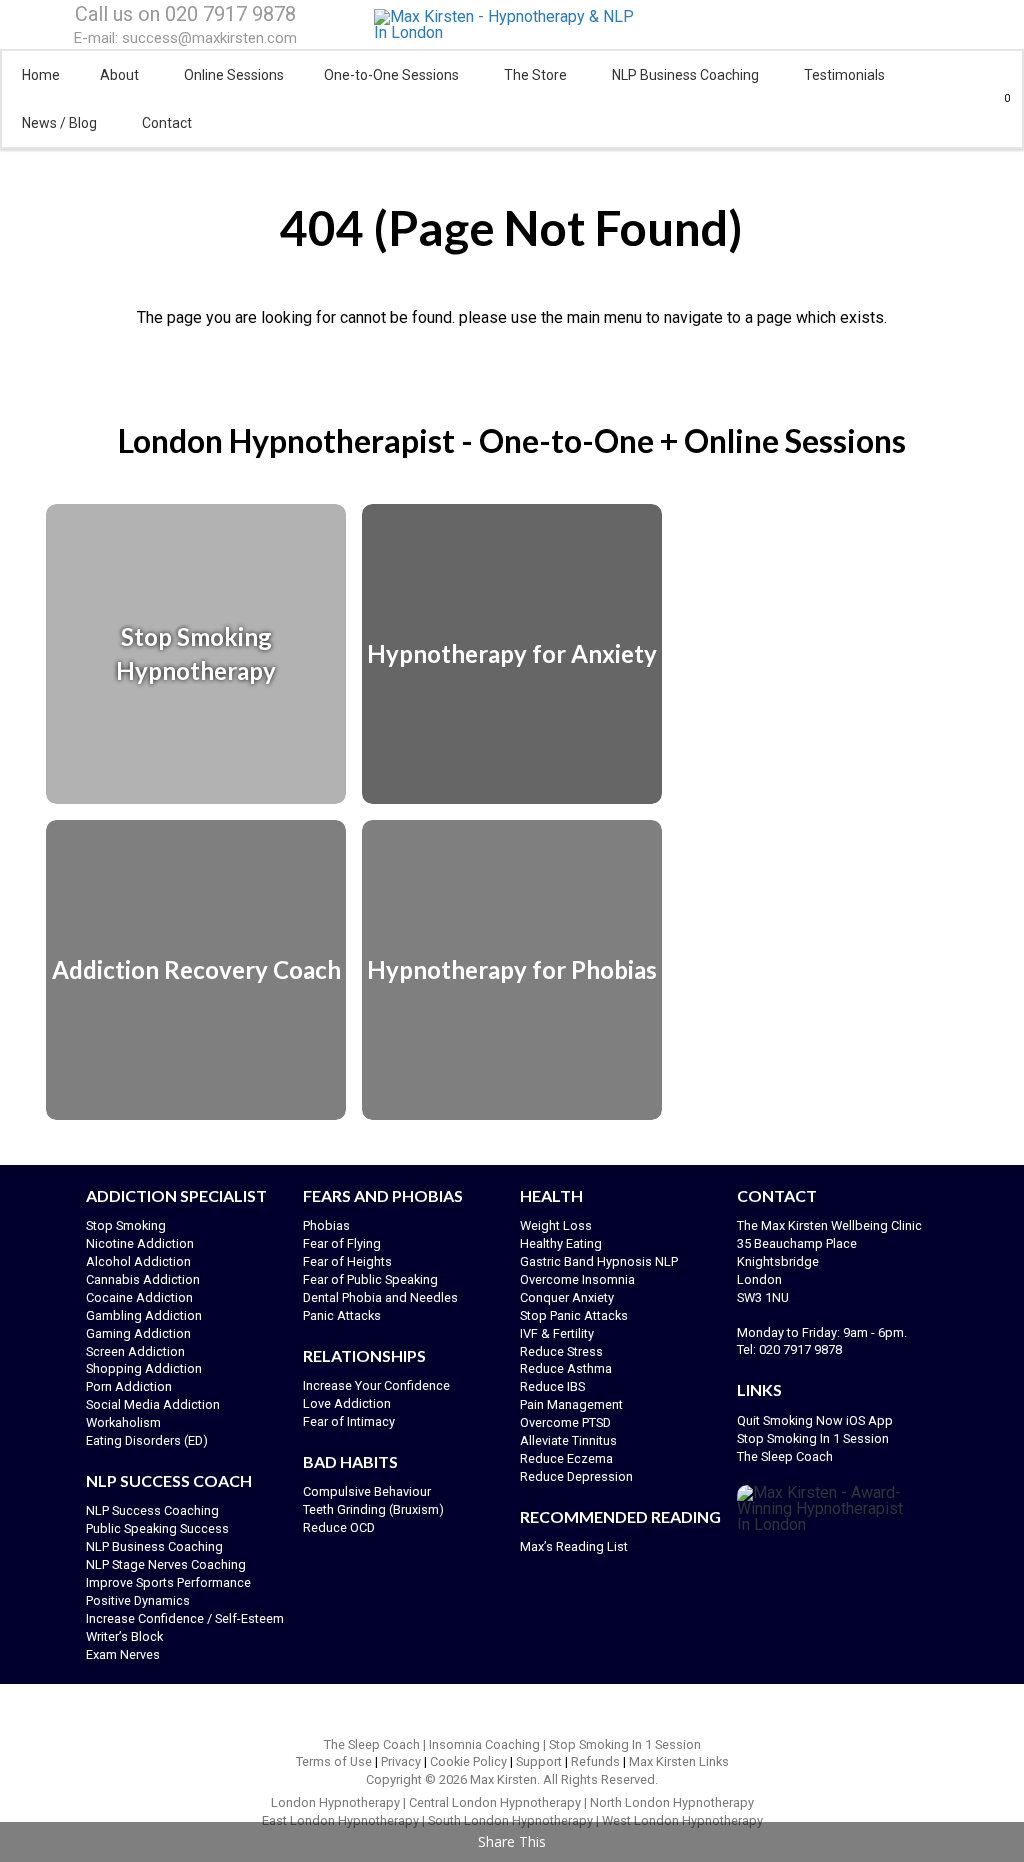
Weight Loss (556, 1225)
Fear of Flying (342, 1243)
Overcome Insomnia (577, 1279)
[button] (999, 99)
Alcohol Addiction (138, 1261)
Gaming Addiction (138, 1333)
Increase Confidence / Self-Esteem (185, 1618)
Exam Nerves (123, 1654)
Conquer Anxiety (567, 1297)
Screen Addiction (135, 1351)
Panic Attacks (342, 1315)
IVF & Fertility (557, 1333)
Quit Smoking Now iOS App (816, 1420)
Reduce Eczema (566, 1458)
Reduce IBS (552, 1386)
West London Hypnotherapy (682, 1820)
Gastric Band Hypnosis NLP (599, 1261)
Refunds (595, 1761)
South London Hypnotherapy (510, 1820)
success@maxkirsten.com (209, 38)
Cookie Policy (468, 1761)
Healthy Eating (561, 1243)
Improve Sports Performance (168, 1582)
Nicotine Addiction (140, 1243)
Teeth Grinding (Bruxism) (373, 1509)
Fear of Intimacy (349, 1421)
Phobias (326, 1225)
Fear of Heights (347, 1261)
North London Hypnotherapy (672, 1802)
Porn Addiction (129, 1386)
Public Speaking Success (157, 1528)
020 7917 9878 (230, 14)
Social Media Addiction (153, 1404)
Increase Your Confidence (376, 1385)
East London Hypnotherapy (340, 1820)
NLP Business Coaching (154, 1546)
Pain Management (571, 1404)
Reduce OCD (339, 1527)
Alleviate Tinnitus (568, 1440)
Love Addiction (347, 1403)
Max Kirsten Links (679, 1761)
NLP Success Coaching (152, 1510)
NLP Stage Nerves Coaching (166, 1564)
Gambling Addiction (144, 1315)
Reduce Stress (561, 1351)
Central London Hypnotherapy (495, 1802)
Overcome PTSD (565, 1422)
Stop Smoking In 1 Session (813, 1438)
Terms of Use (334, 1761)
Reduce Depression (576, 1476)
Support (539, 1761)
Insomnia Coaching (484, 1744)
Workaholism (123, 1422)
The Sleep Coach (785, 1456)
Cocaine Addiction (139, 1297)
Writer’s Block (124, 1636)
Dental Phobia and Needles (380, 1297)
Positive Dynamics (138, 1600)
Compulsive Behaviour (367, 1491)
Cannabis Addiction (143, 1279)
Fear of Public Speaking (370, 1279)
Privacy (401, 1761)
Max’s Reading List (574, 1546)
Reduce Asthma (566, 1368)
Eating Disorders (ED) (147, 1440)
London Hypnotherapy (335, 1802)
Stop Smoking (126, 1225)
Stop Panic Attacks (574, 1315)
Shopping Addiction (144, 1368)
